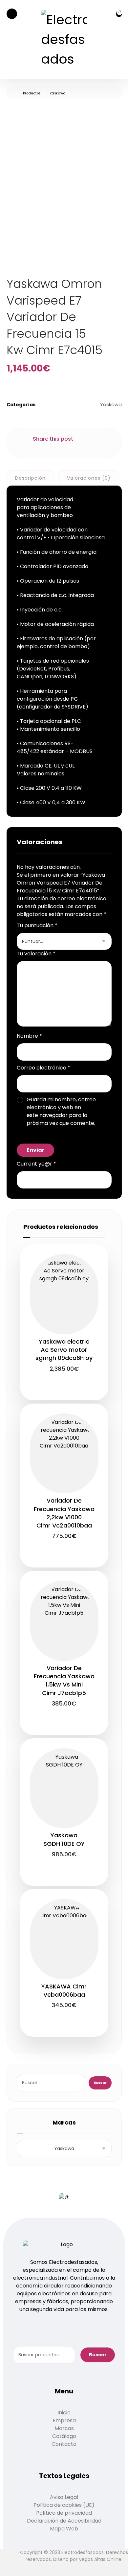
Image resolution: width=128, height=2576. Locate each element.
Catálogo (64, 2436)
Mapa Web (64, 2529)
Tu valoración (36, 954)
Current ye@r (36, 1164)
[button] (12, 14)
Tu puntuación (37, 925)
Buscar (98, 2355)
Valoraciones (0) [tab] (89, 478)
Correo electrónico (43, 1068)
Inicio (64, 2413)
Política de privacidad (64, 2513)
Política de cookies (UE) (64, 2505)
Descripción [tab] (30, 478)
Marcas (64, 2428)
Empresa (64, 2420)
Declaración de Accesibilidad (64, 2521)
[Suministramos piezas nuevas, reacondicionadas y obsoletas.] (64, 39)
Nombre (29, 1036)
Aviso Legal (64, 2497)
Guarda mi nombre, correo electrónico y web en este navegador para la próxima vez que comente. (61, 1111)
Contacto (64, 2444)
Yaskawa (111, 405)
